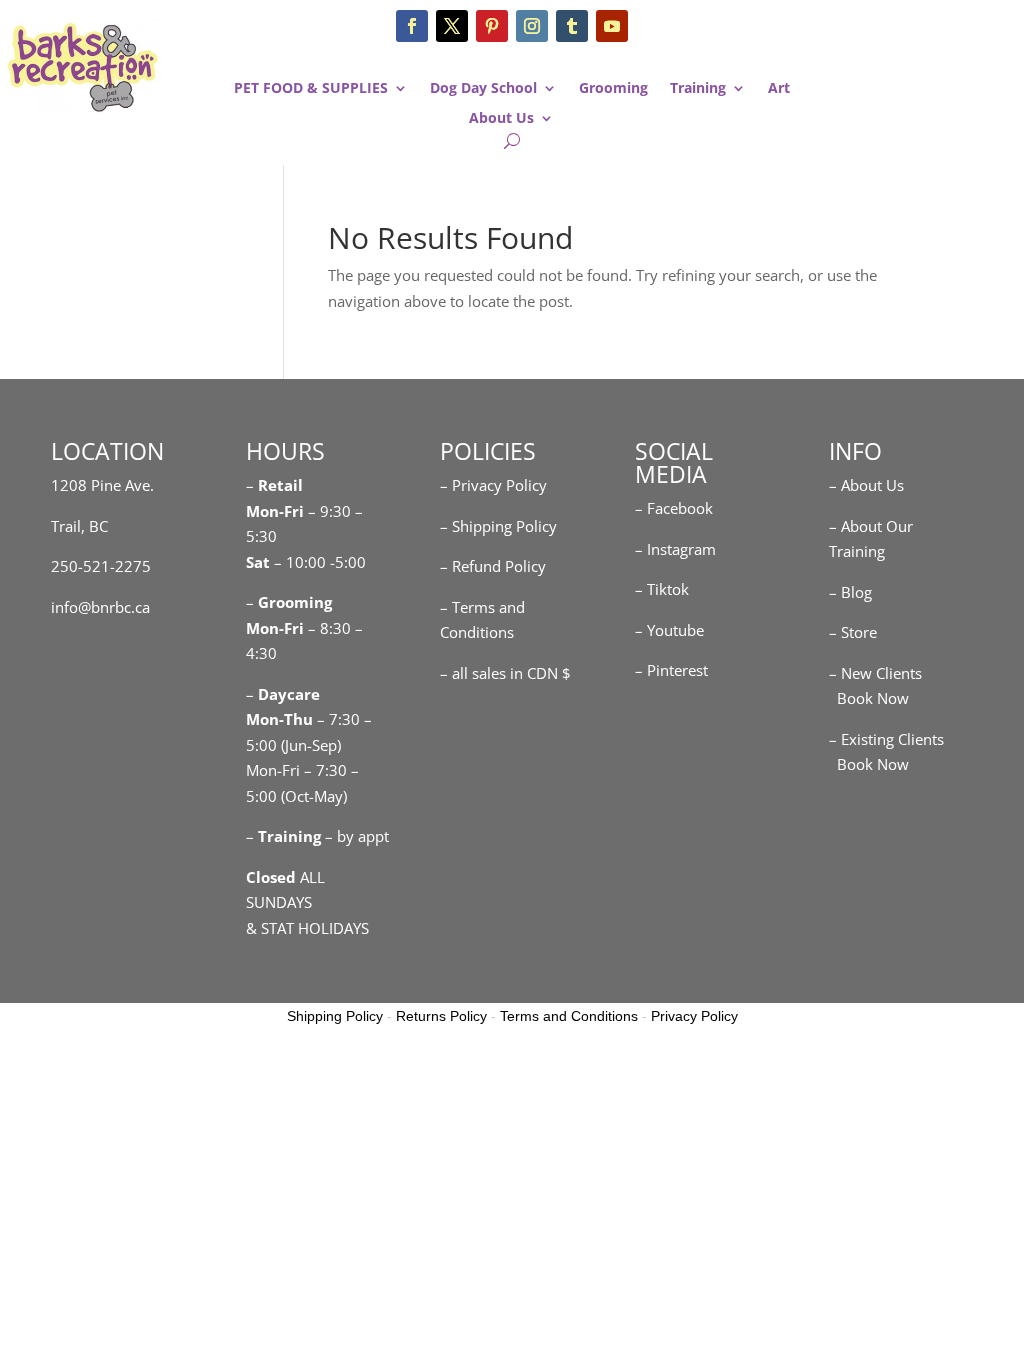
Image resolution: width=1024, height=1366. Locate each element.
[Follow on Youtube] (612, 26)
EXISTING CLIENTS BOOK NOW (930, 134)
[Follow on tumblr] (572, 26)
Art (779, 89)
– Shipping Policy (498, 526)
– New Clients (875, 673)
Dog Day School (483, 89)
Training (698, 89)
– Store (853, 632)
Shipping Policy (335, 1016)
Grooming (613, 89)
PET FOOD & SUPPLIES (311, 89)
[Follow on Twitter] (452, 26)
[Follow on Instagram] (532, 26)
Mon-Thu (279, 719)
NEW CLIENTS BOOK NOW (930, 45)
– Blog (850, 592)
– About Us (866, 485)
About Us (501, 119)
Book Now (869, 698)
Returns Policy (441, 1016)
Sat (258, 562)
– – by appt (317, 836)
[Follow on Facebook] (412, 26)
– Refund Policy (493, 566)
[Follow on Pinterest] (492, 26)
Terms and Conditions (569, 1016)
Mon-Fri (275, 628)
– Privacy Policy (493, 485)
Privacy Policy (694, 1016)
